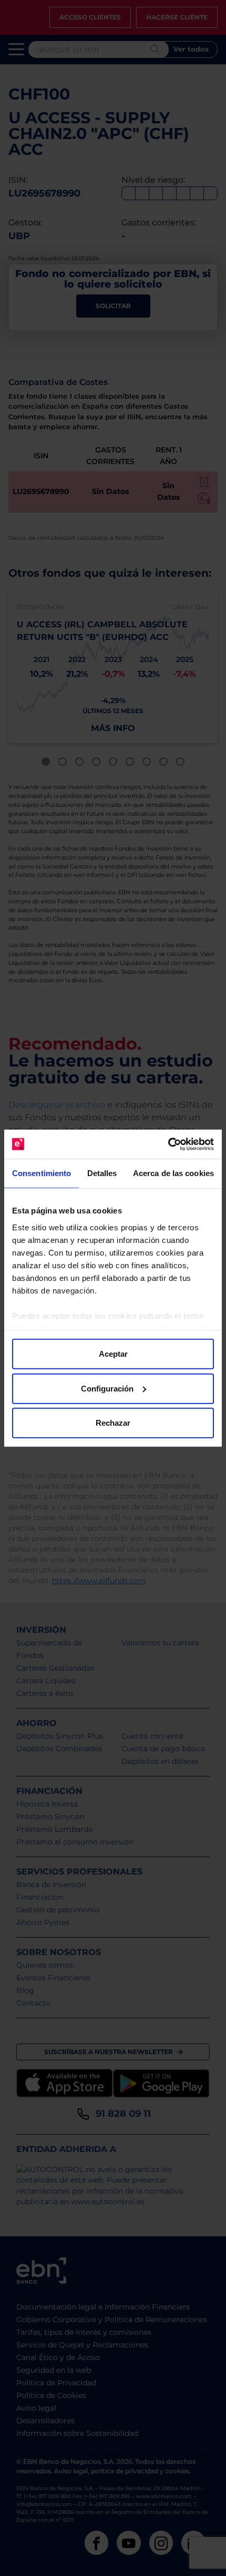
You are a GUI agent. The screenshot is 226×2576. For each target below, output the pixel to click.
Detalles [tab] (102, 1173)
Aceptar (113, 1354)
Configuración (107, 1388)
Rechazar (113, 1423)
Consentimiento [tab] (42, 1173)
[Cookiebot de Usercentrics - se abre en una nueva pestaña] (168, 1144)
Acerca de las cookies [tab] (173, 1173)
